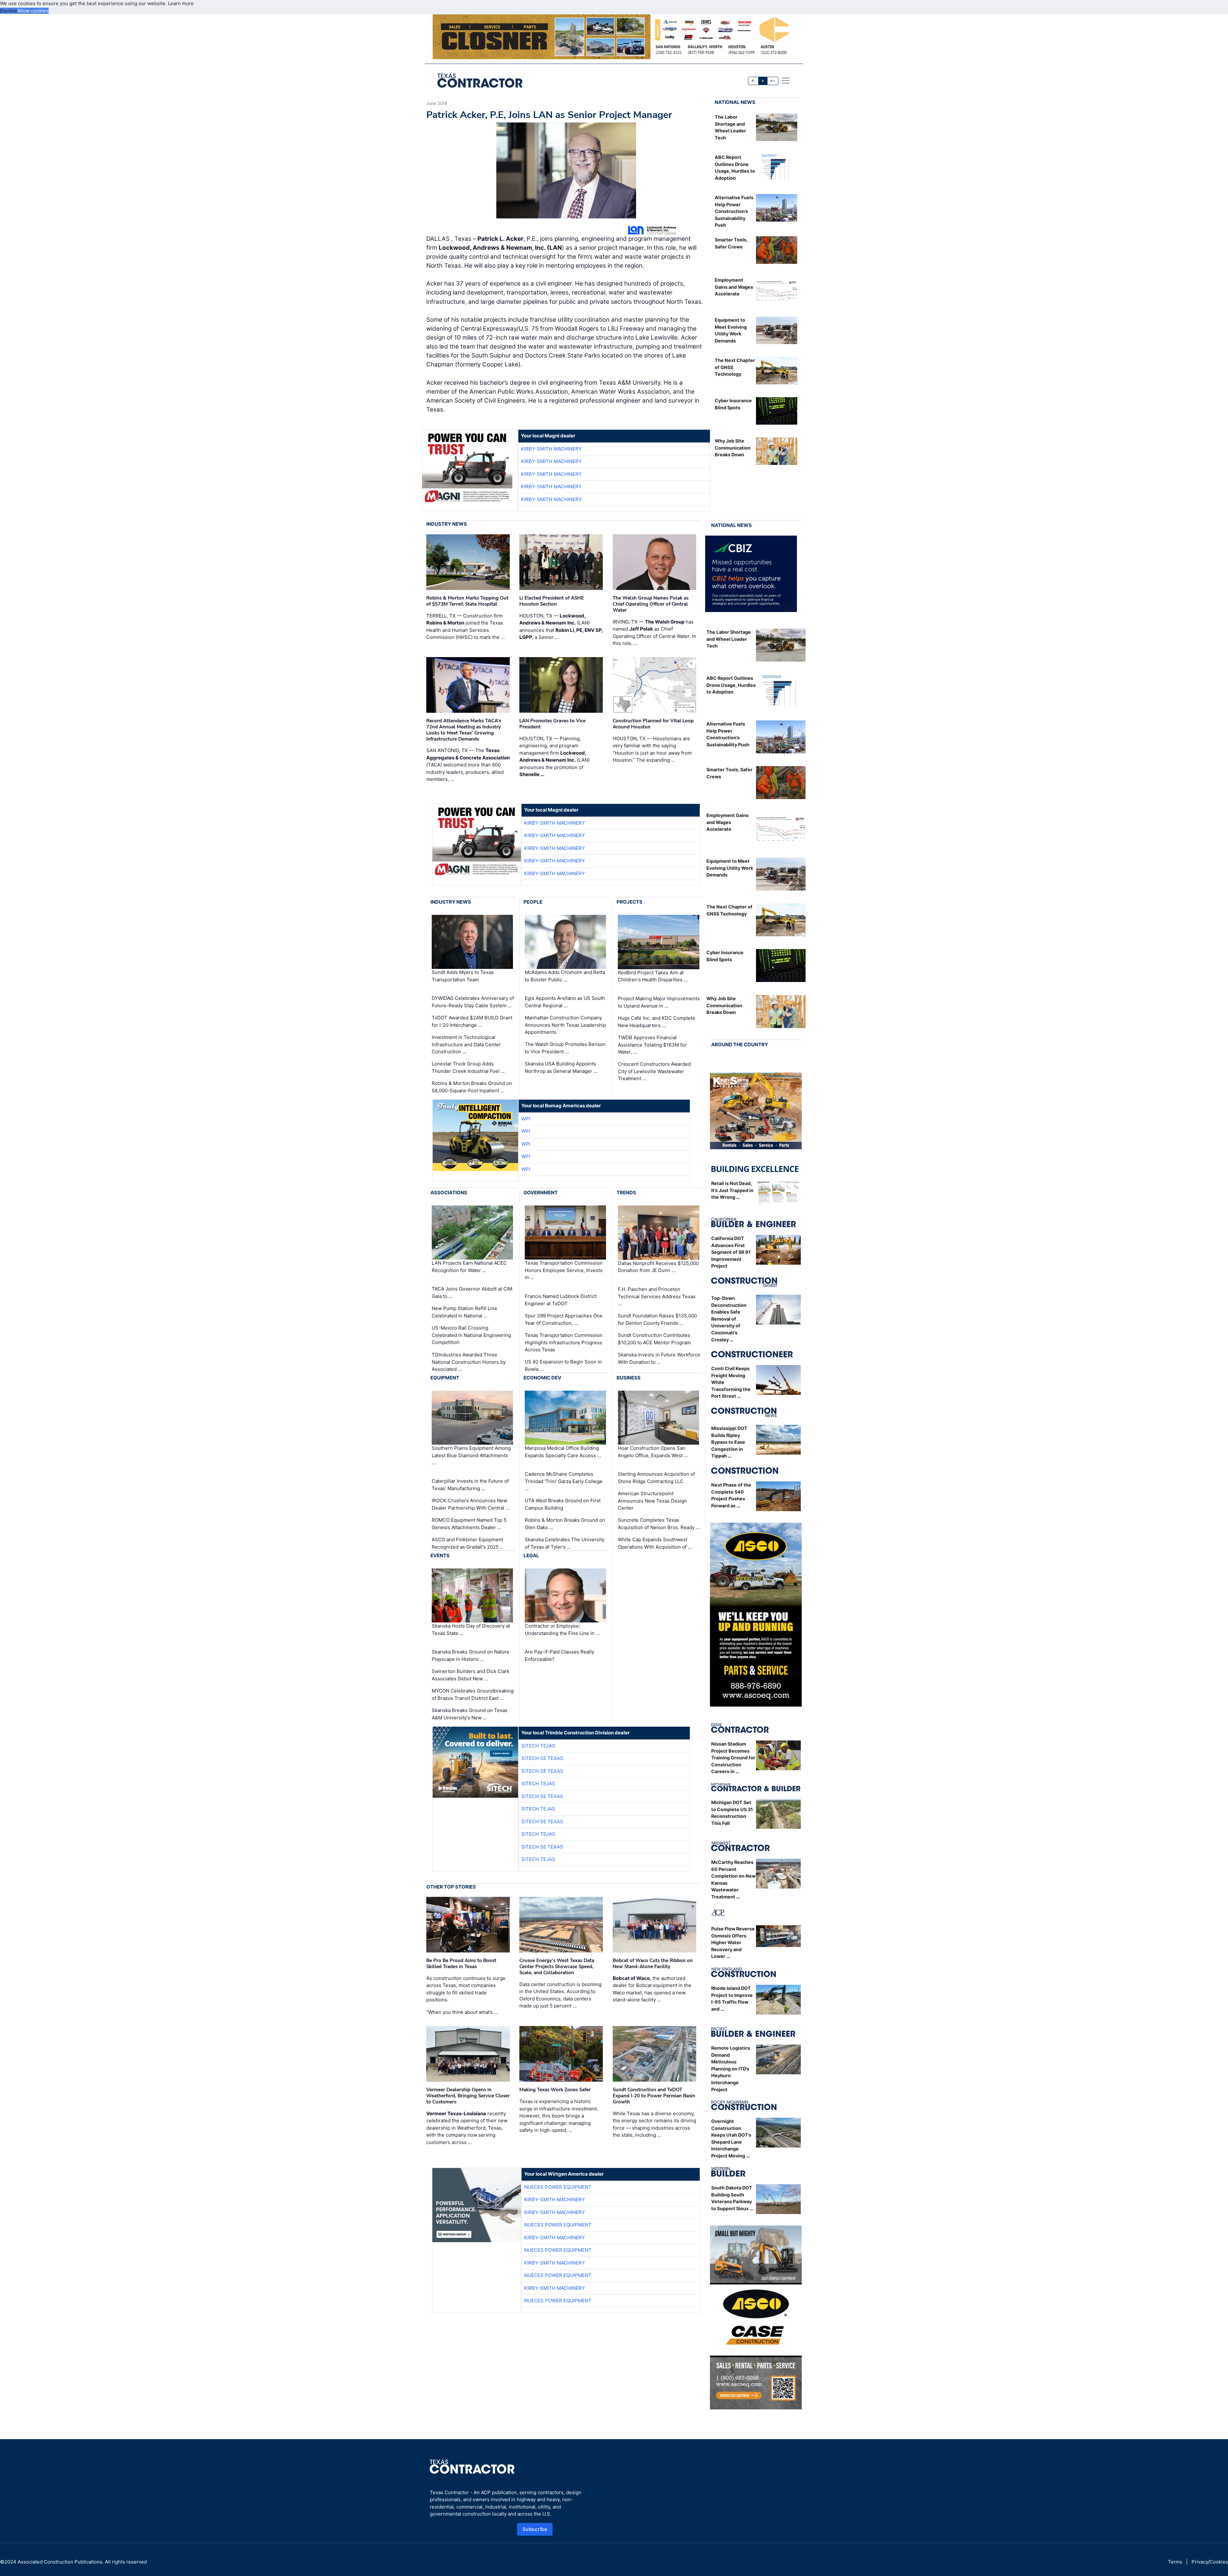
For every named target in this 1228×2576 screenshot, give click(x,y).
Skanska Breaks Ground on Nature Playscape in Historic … (471, 1655)
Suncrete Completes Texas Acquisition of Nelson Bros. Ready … (659, 1524)
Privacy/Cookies (1210, 2562)
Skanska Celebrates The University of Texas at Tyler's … (565, 1543)
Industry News (447, 524)
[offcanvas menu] (786, 81)
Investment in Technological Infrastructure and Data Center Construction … (466, 1044)
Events (440, 1555)
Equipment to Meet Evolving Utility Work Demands (730, 868)
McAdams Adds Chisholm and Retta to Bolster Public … (565, 976)
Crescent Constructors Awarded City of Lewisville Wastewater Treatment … (654, 1071)
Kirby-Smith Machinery (551, 449)
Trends (626, 1193)
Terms (1175, 2562)
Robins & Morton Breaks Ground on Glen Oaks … (565, 1524)
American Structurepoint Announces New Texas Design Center (652, 1501)
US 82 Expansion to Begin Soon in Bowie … (563, 1365)
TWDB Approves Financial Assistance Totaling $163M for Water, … (652, 1045)
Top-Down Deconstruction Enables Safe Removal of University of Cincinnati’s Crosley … (729, 1319)
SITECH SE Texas (542, 1758)
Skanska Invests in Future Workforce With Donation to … (659, 1358)
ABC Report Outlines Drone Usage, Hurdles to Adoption (731, 685)
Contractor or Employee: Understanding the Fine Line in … (562, 1630)
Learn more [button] (181, 3)
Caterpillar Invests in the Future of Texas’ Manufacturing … (470, 1485)
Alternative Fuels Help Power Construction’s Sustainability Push (734, 211)
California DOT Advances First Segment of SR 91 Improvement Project (731, 1252)
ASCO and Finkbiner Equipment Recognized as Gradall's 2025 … (468, 1543)
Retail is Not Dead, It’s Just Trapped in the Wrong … (732, 1190)
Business (629, 1378)
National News (735, 102)
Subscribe (535, 2529)
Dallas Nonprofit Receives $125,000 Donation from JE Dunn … (658, 1267)
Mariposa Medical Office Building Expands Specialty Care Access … (563, 1452)
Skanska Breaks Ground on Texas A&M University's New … (470, 1714)
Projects (630, 902)
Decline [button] (9, 11)
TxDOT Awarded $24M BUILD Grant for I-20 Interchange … (472, 1021)
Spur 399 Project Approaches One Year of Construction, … (564, 1319)
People (533, 902)
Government (541, 1193)
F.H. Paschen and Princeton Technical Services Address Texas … (657, 1296)
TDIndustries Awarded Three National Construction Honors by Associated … (469, 1362)
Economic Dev (542, 1378)
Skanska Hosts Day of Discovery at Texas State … (471, 1630)
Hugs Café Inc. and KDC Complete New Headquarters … (657, 1022)
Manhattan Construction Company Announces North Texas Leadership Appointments (565, 1025)
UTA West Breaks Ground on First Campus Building (563, 1504)
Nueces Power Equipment (558, 2187)
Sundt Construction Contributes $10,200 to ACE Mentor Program (654, 1339)
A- (753, 81)
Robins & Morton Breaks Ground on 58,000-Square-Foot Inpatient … (472, 1087)
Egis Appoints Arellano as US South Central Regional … (565, 1002)
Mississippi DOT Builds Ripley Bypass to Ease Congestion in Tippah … (729, 1442)
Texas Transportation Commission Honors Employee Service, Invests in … (564, 1270)
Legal (531, 1555)
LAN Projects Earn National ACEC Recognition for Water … (469, 1267)
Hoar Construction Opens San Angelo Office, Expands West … (653, 1452)
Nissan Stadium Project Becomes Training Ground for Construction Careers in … (733, 1758)
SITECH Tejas (538, 1746)
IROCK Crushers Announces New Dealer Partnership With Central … (471, 1504)
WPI (526, 1119)
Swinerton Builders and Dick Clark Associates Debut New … (471, 1675)
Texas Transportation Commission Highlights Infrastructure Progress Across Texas (564, 1342)
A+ (773, 81)
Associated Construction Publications (60, 2562)
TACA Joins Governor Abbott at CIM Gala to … (472, 1292)
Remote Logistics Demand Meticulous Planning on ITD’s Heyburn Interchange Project (731, 2069)
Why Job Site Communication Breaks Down (733, 448)
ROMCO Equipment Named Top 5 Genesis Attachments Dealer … (469, 1524)
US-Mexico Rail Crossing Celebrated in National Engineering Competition (471, 1335)
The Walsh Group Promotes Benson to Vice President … (565, 1048)
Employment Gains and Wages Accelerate (734, 287)
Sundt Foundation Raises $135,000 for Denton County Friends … (657, 1319)
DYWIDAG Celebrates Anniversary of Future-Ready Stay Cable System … (473, 1002)
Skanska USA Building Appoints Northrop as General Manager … (561, 1067)
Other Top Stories (451, 1887)
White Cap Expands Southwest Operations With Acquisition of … (655, 1543)
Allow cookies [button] (33, 11)
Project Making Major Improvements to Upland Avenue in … (659, 1002)
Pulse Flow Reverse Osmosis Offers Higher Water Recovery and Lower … (733, 1942)
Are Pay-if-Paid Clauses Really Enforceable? (559, 1655)
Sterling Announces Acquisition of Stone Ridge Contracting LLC (656, 1478)
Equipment (445, 1378)
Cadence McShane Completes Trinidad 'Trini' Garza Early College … (564, 1481)
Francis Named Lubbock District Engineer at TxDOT (561, 1300)
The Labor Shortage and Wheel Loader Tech (729, 639)
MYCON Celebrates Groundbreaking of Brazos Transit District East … (473, 1694)
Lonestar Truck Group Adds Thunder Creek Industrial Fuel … (468, 1067)
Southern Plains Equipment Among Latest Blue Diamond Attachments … (471, 1455)
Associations (449, 1193)
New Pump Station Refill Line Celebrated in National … (464, 1312)
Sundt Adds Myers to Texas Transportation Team (463, 976)
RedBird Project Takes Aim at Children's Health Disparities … (653, 976)
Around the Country (740, 1045)
